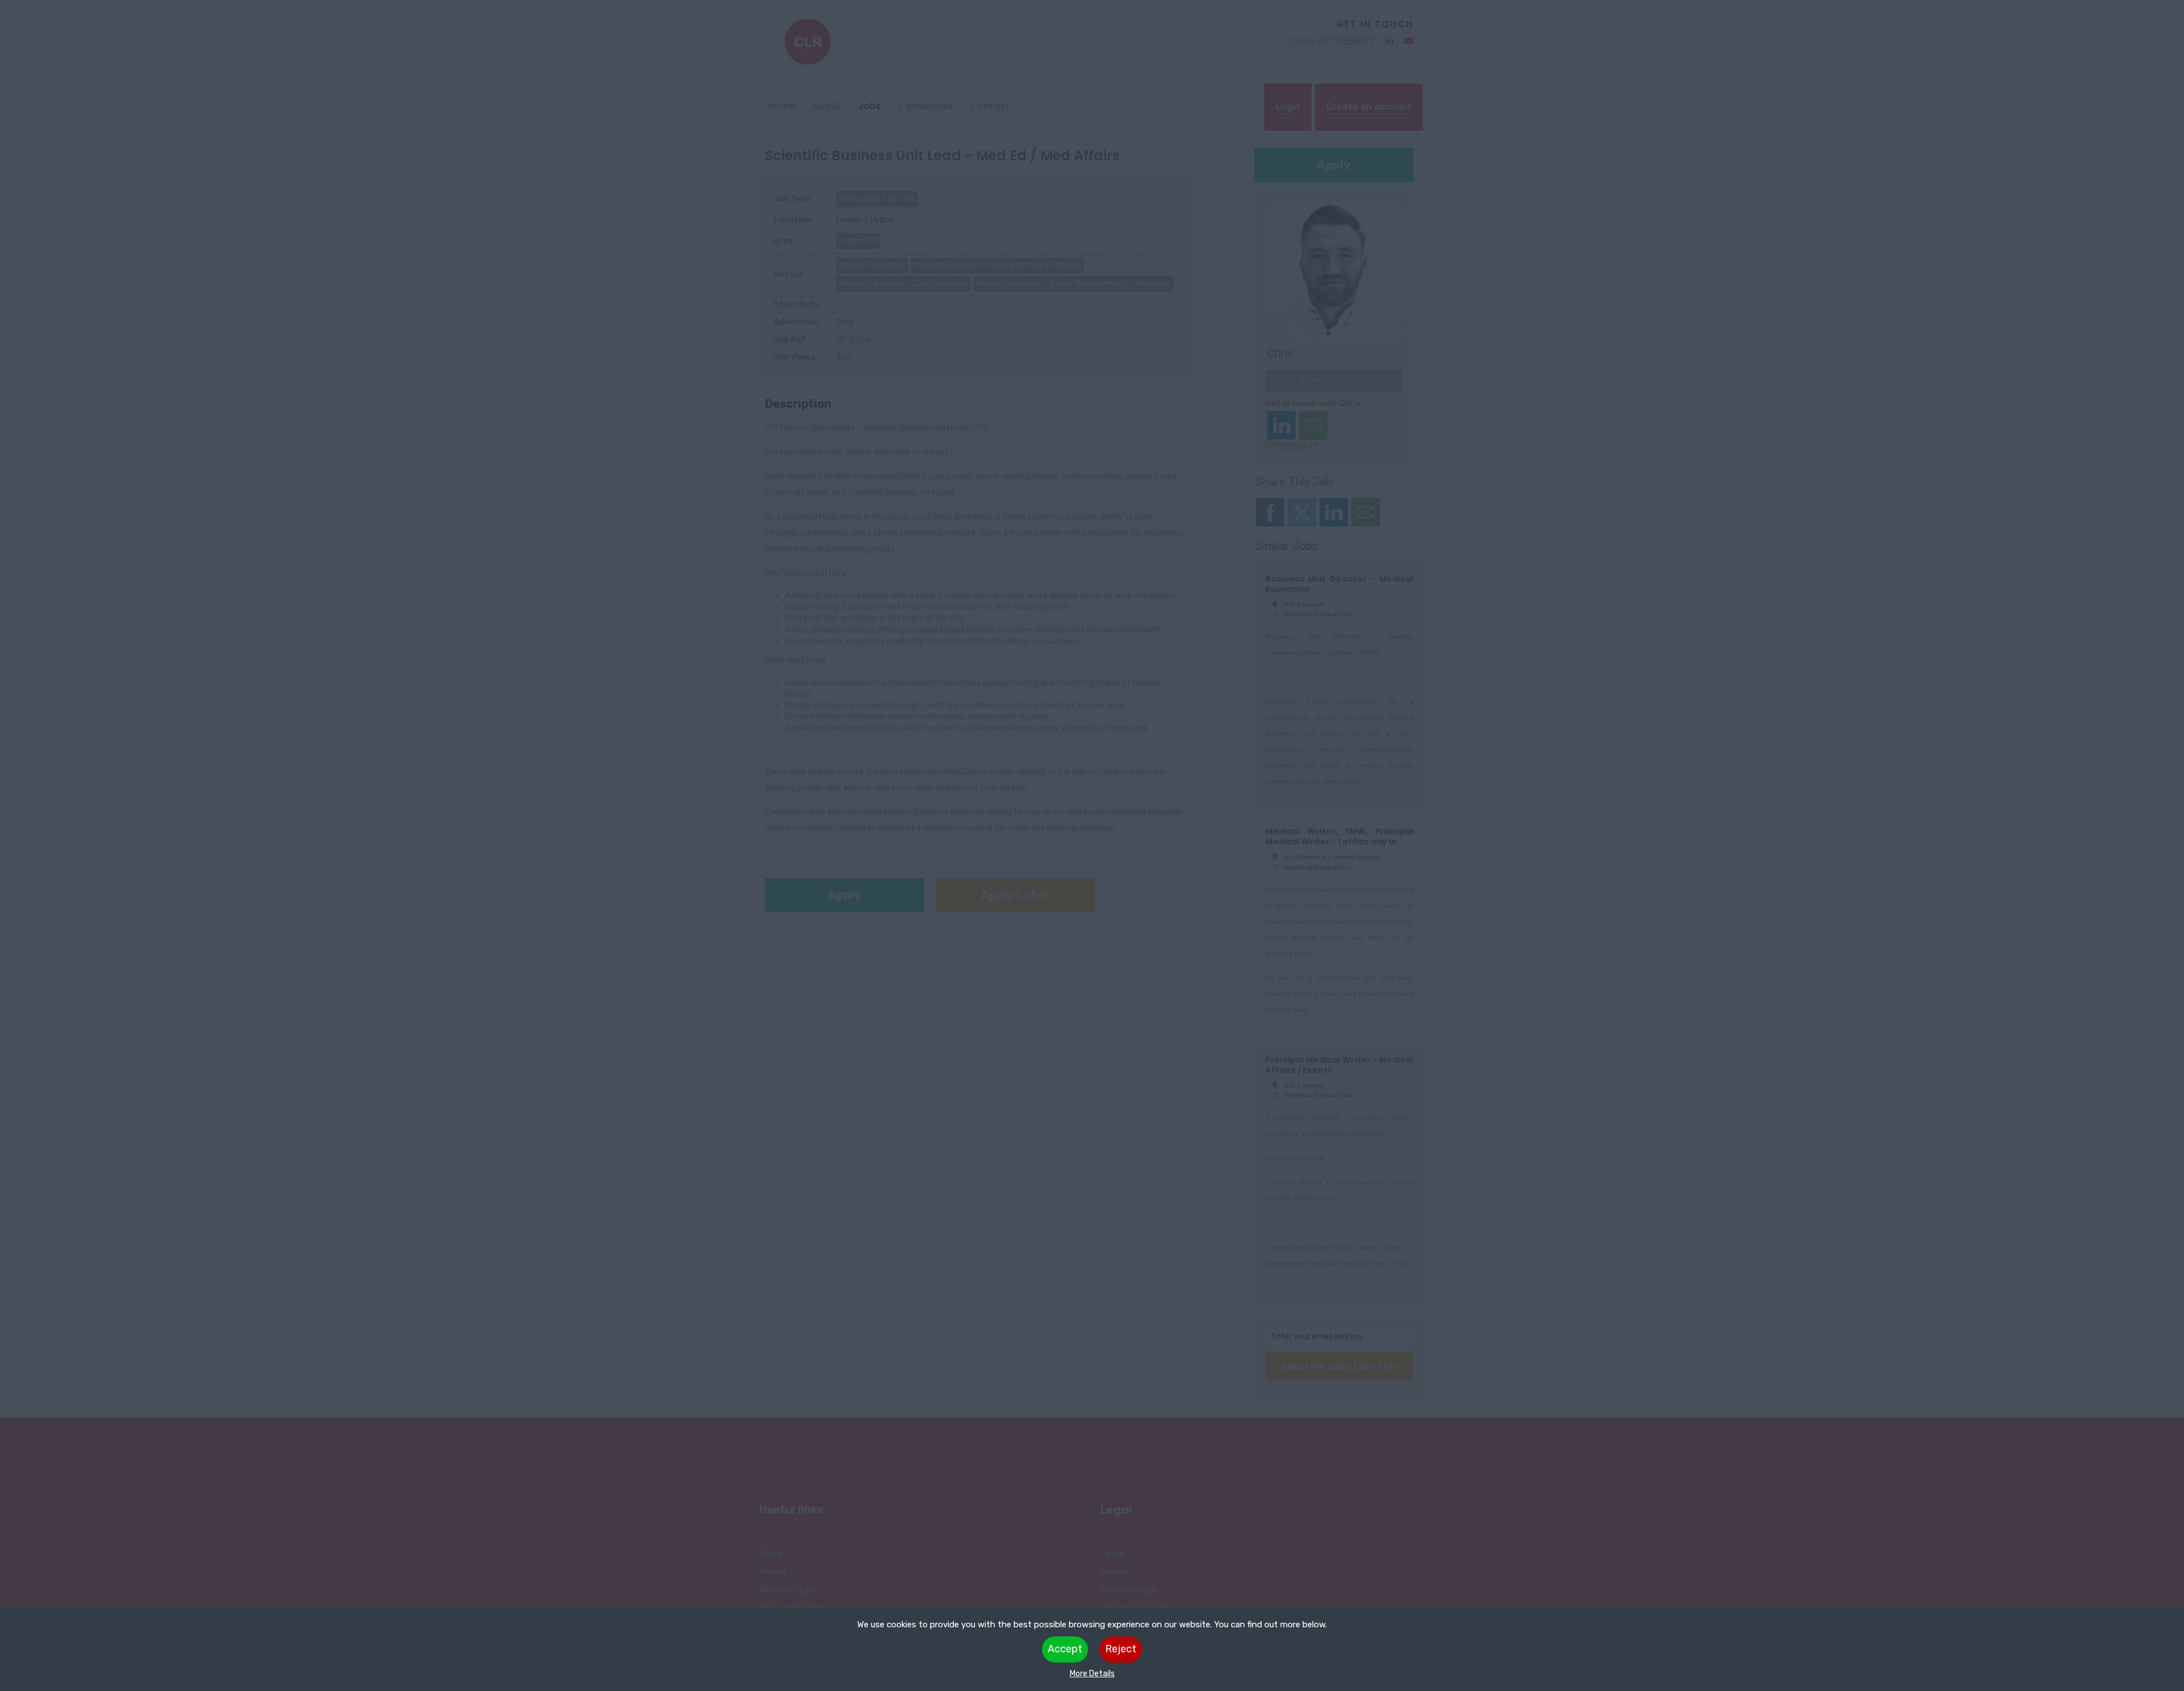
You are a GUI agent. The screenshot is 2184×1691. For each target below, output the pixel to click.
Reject (1121, 1649)
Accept (1065, 1649)
